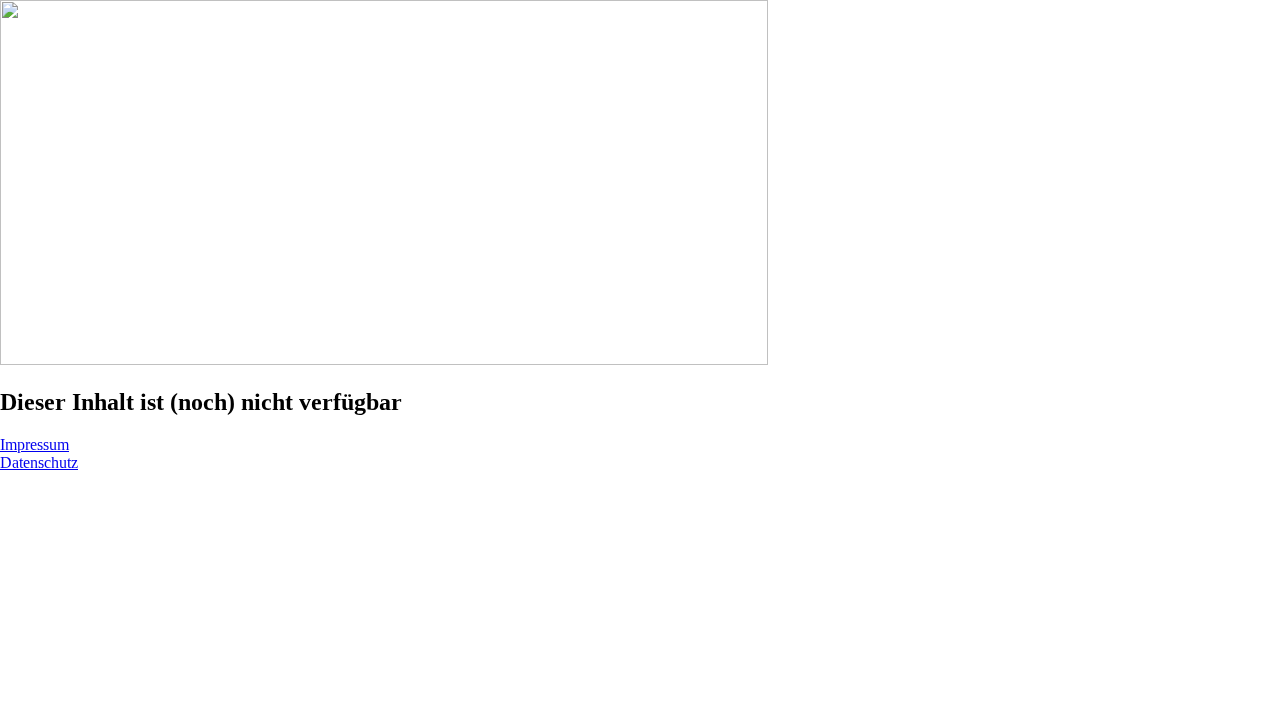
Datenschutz (39, 462)
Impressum (34, 444)
